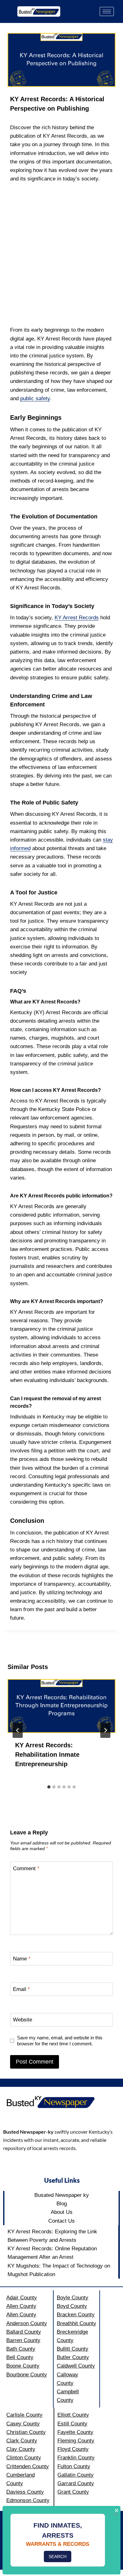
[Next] (105, 1730)
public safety (35, 398)
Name (22, 1959)
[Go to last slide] (18, 1730)
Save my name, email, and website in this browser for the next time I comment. (60, 2041)
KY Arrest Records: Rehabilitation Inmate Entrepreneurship (47, 1755)
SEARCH (58, 2557)
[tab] (49, 1787)
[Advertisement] (61, 254)
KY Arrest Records (77, 618)
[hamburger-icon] (107, 11)
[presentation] (61, 1706)
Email (21, 1989)
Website (23, 2020)
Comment (26, 1868)
